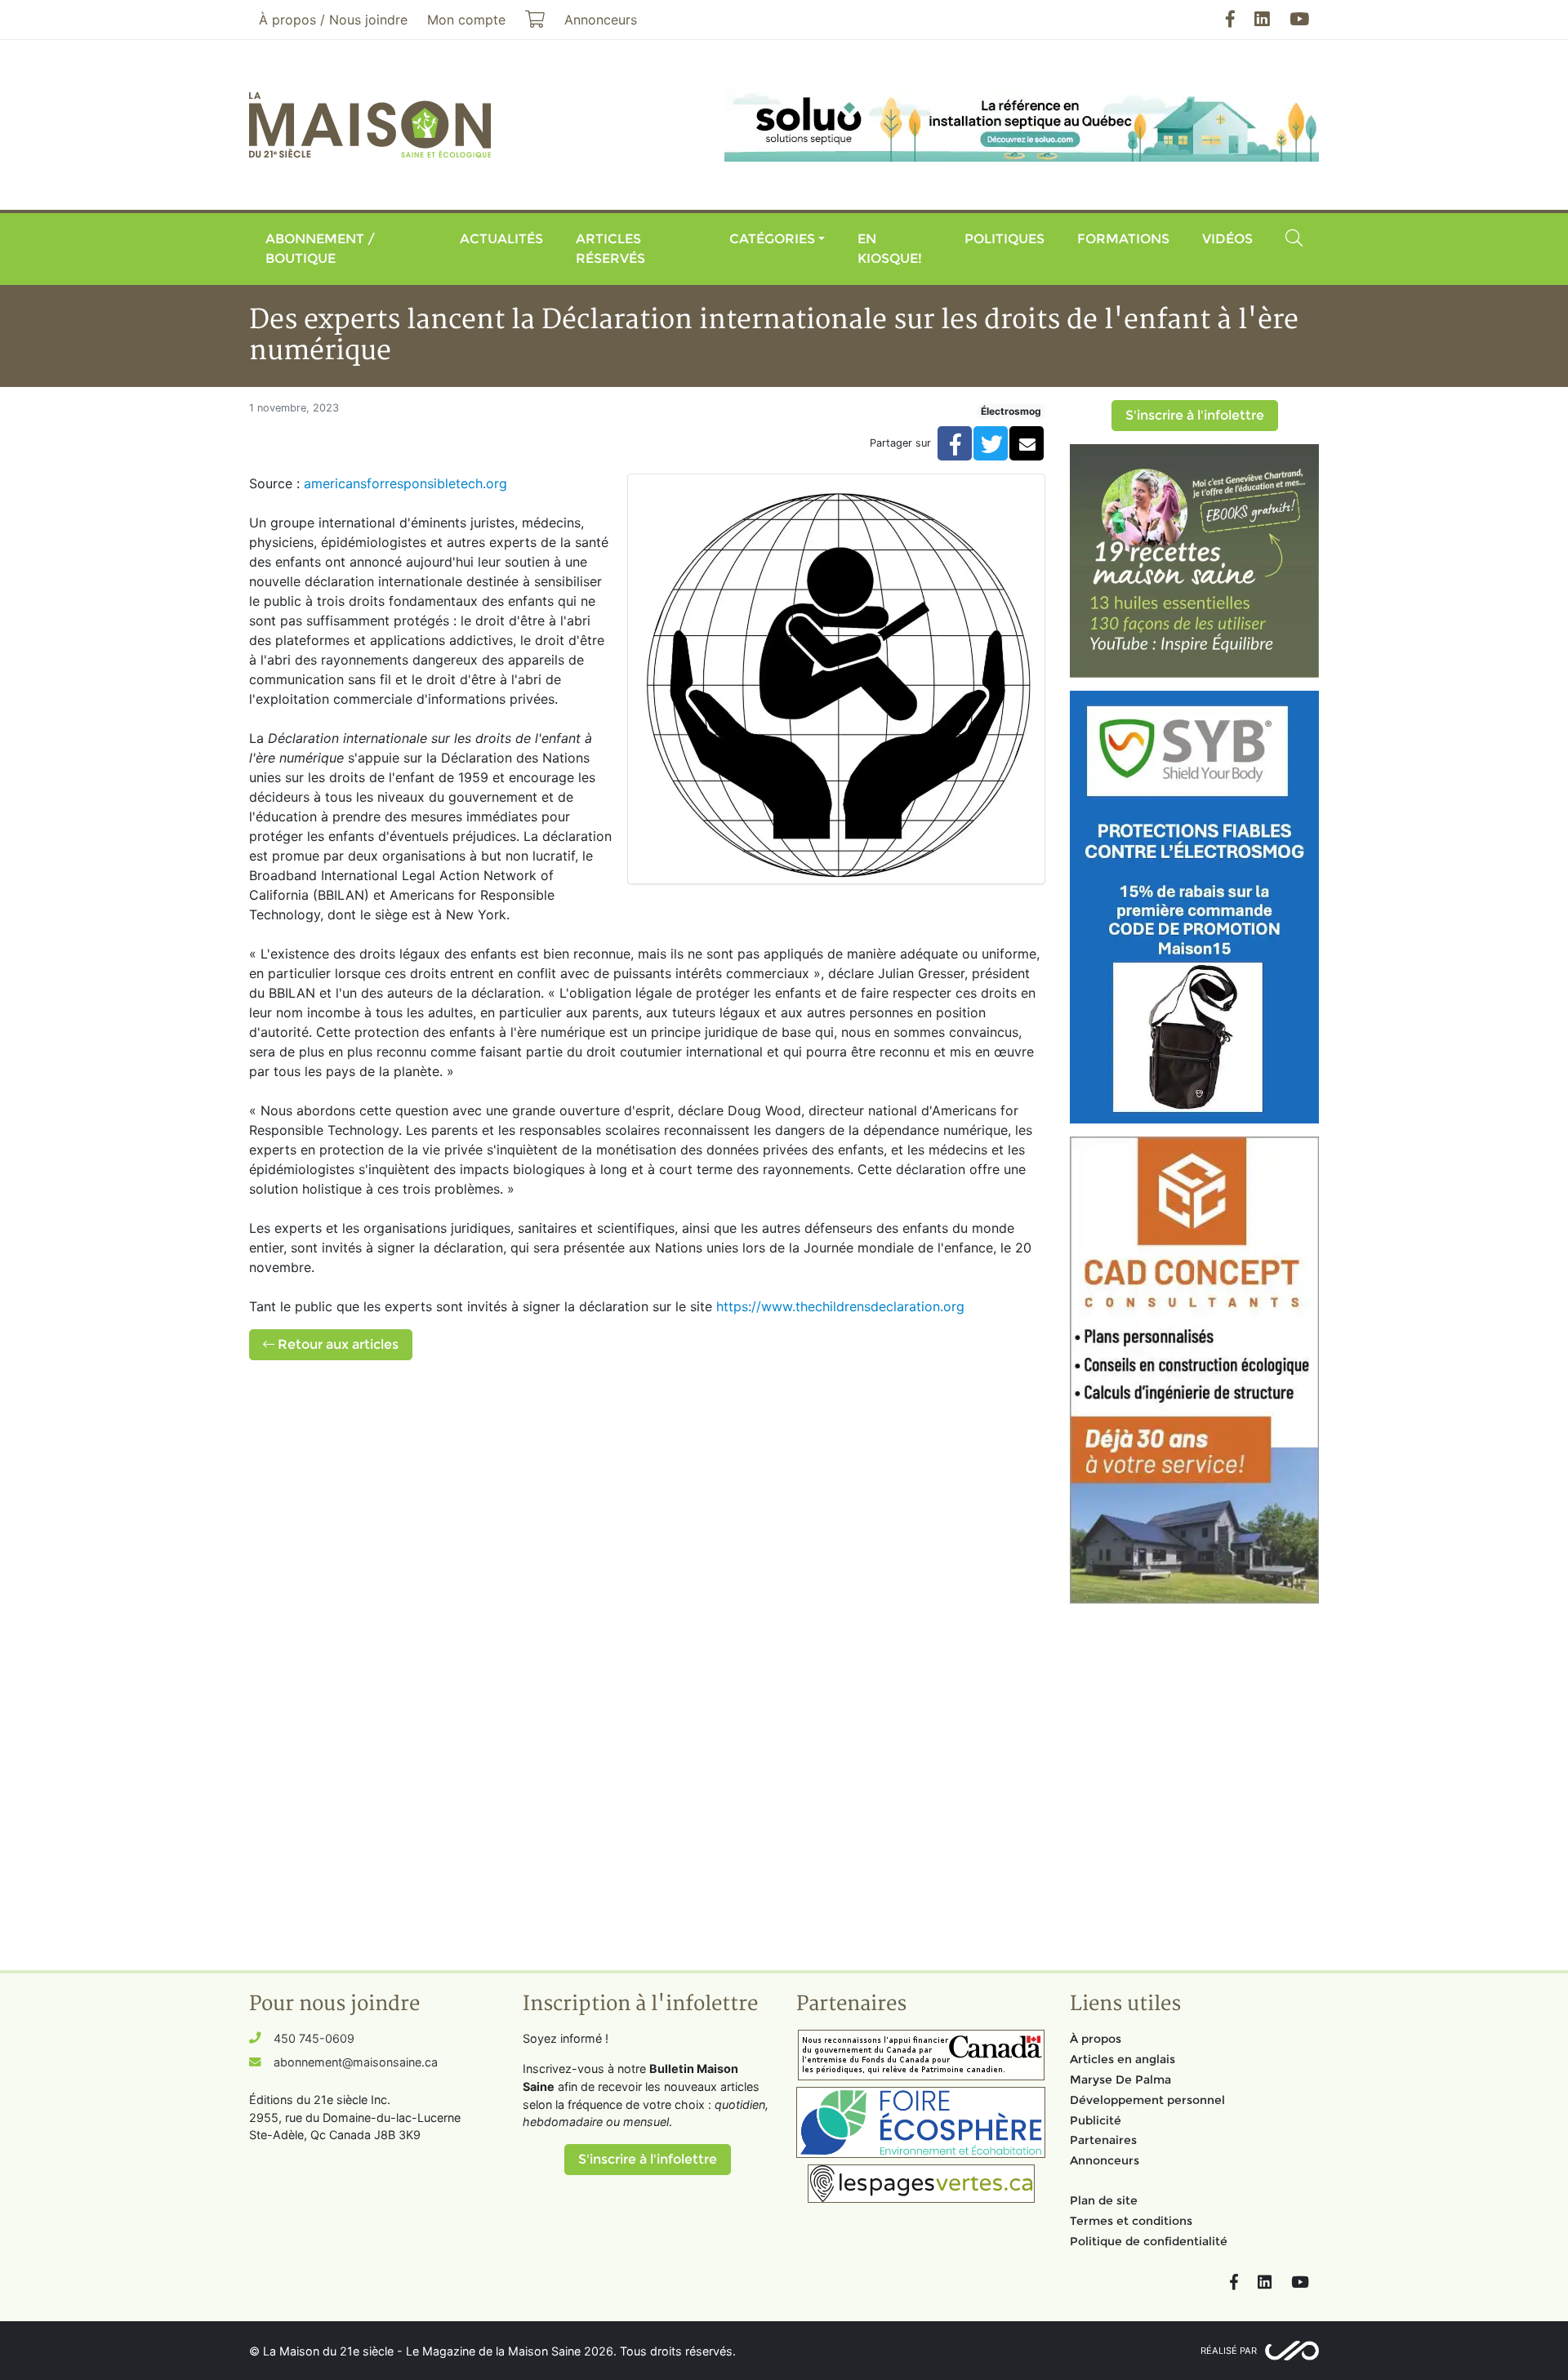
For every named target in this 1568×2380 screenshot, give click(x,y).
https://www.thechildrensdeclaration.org (840, 1306)
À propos (1096, 2039)
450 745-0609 (314, 2038)
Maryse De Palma (1120, 2080)
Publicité (1096, 2120)
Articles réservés (610, 249)
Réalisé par (1229, 2351)
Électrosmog (1011, 411)
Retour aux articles (336, 1344)
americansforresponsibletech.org (405, 483)
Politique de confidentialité (1149, 2241)
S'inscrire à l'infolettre (1195, 415)
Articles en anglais (1123, 2059)
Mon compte (466, 20)
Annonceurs (1105, 2160)
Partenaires (1103, 2140)
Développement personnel (1147, 2100)
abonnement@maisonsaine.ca (356, 2062)
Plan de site (1104, 2200)
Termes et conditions (1131, 2221)
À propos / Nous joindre (333, 20)
